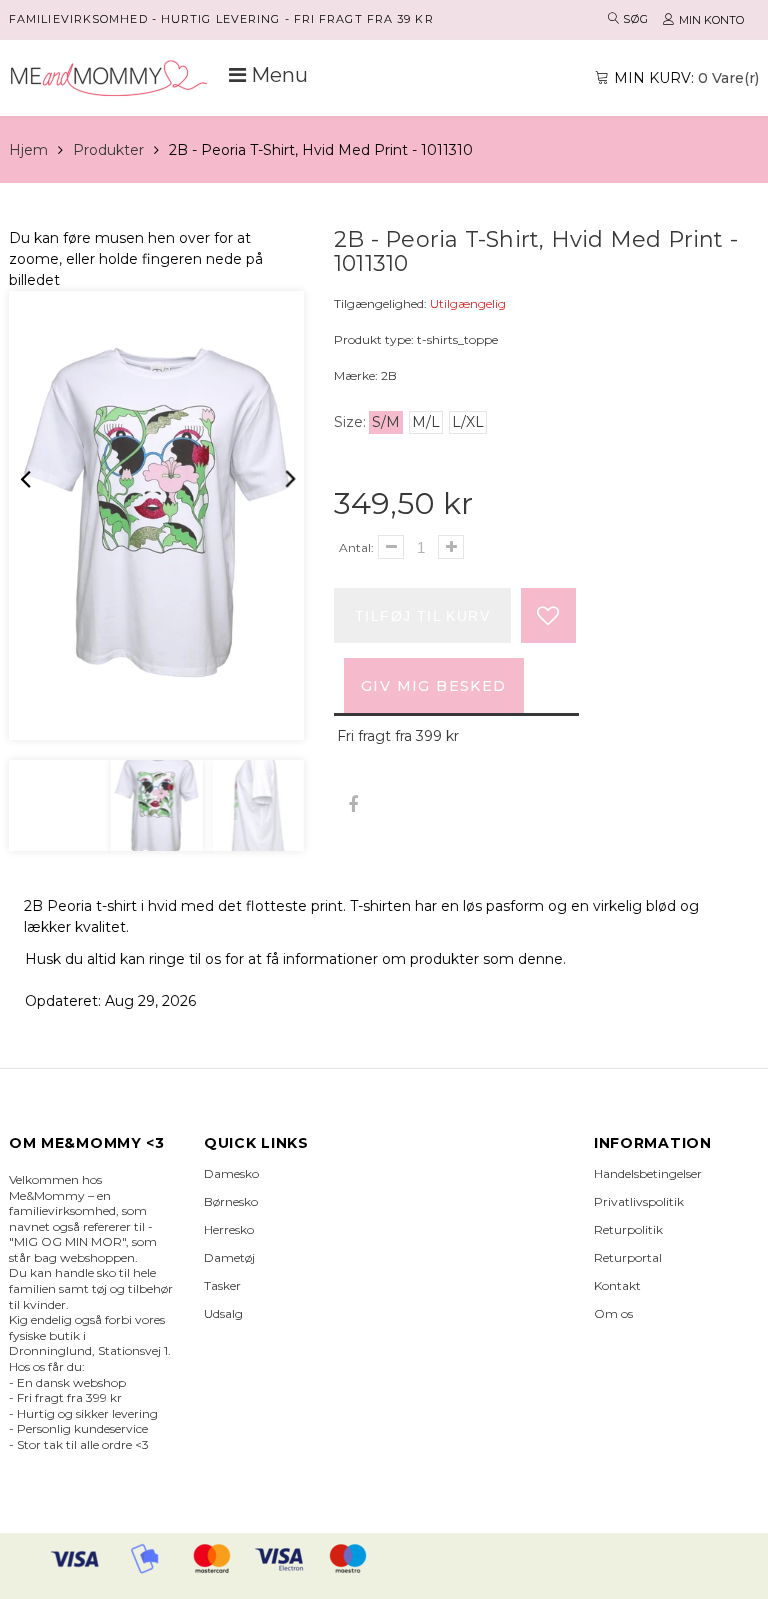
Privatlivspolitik (639, 1201)
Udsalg (223, 1313)
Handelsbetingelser (648, 1173)
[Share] (352, 805)
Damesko (231, 1173)
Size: (350, 422)
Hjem (28, 150)
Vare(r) (686, 78)
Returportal (628, 1257)
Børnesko (231, 1201)
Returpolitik (628, 1229)
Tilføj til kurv (422, 616)
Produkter (108, 150)
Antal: (356, 547)
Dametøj (229, 1257)
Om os (613, 1313)
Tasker (222, 1285)
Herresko (229, 1229)
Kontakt (617, 1285)
